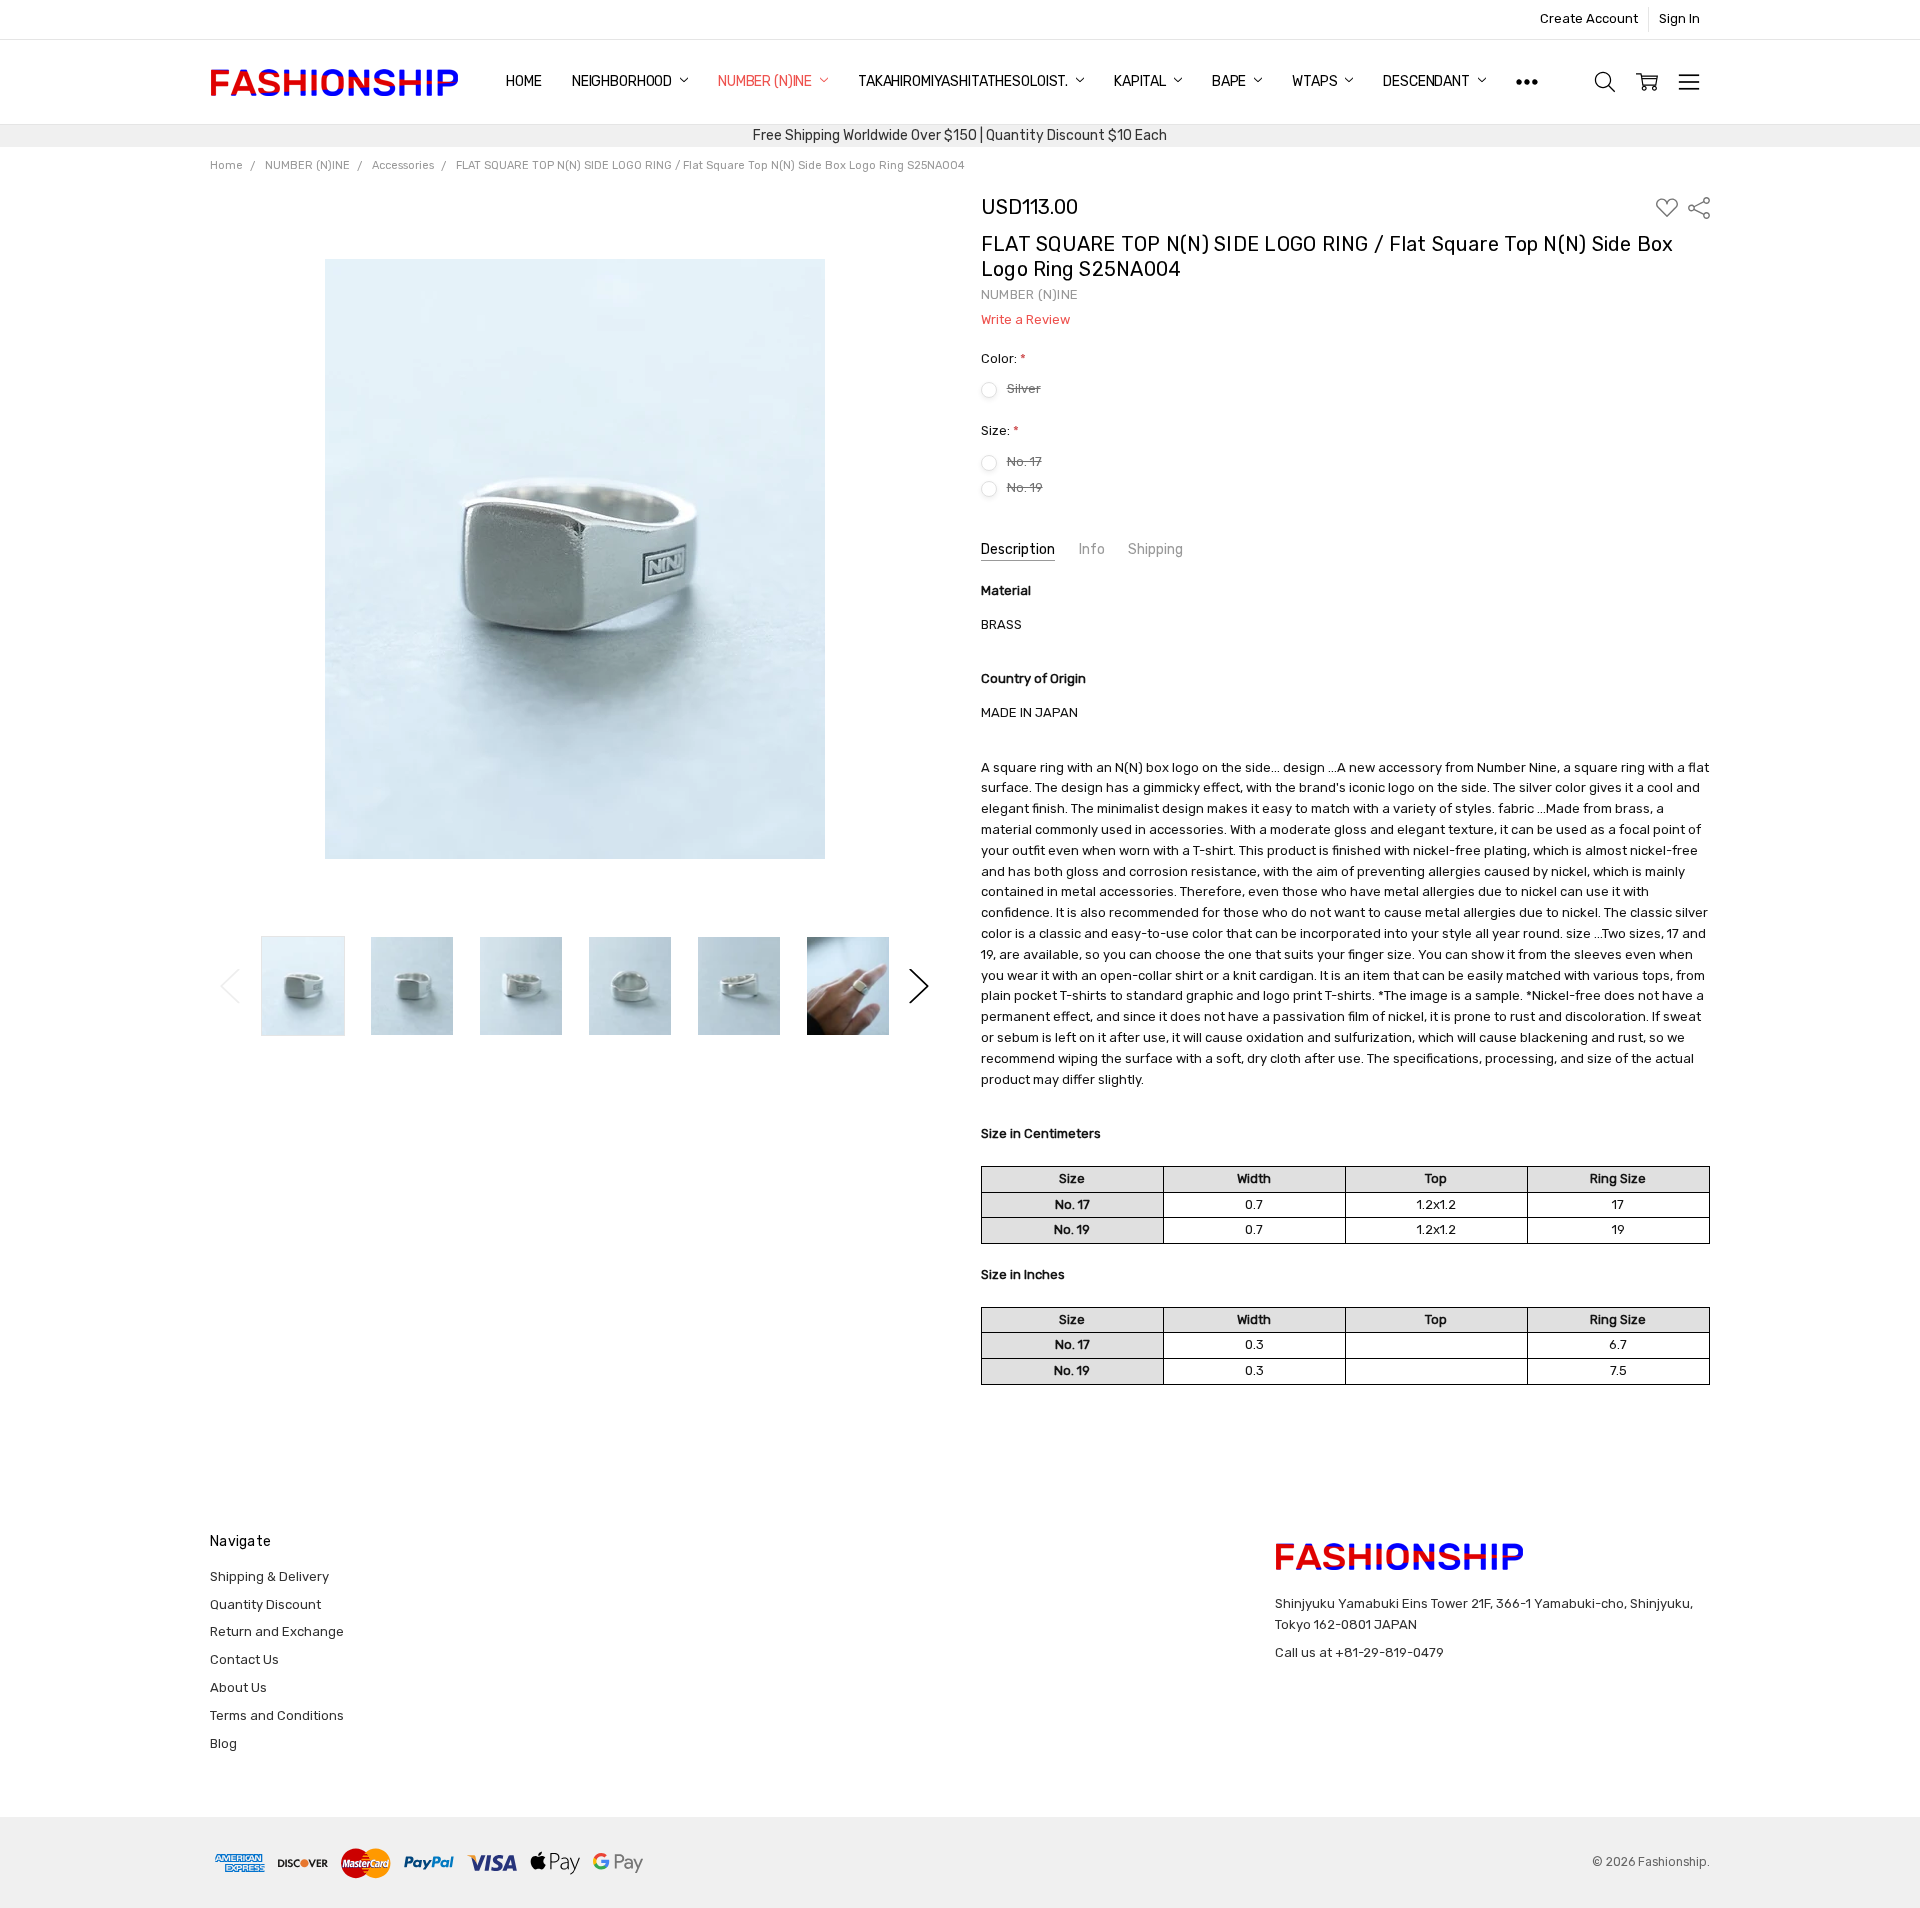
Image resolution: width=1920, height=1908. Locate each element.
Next (919, 986)
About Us (238, 1687)
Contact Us (244, 1659)
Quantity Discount (265, 1604)
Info (1092, 549)
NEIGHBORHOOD (623, 81)
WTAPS (1316, 81)
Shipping (1155, 549)
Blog (223, 1743)
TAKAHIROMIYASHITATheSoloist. (964, 81)
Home (523, 81)
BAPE (1230, 81)
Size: (1000, 430)
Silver (1024, 388)
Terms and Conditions (277, 1715)
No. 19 (1025, 487)
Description (1018, 549)
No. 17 (1024, 461)
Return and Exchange (277, 1631)
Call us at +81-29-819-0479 (1359, 1652)
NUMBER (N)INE (766, 81)
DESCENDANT (1427, 81)
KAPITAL (1141, 81)
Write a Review (1025, 320)
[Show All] (1527, 82)
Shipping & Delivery (269, 1576)
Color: (1003, 358)
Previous (230, 986)
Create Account (1589, 18)
